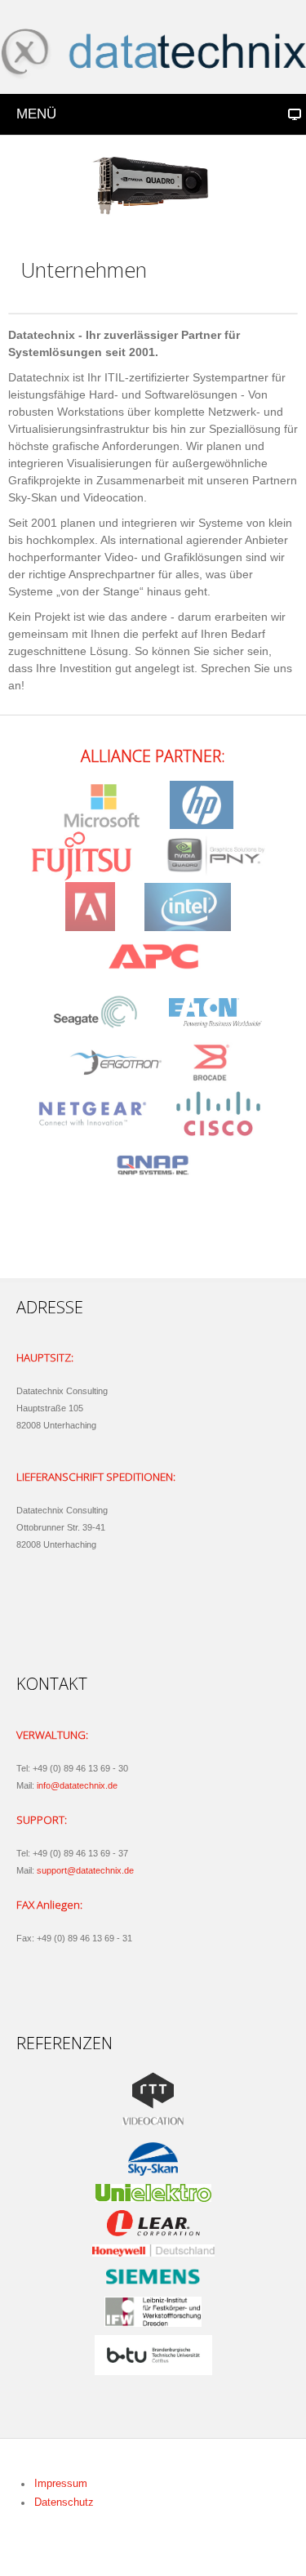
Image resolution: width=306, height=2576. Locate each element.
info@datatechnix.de (77, 1785)
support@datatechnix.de (85, 1870)
